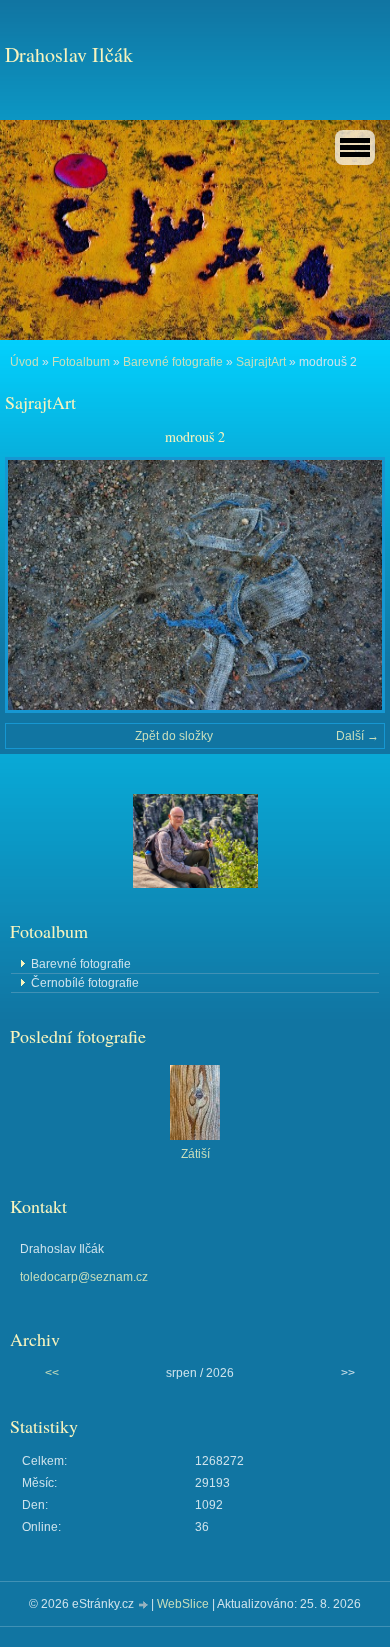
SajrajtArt (261, 362)
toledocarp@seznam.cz (84, 1277)
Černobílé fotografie (85, 983)
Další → (357, 736)
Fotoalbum (81, 362)
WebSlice (183, 1604)
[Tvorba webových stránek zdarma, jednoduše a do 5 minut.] (144, 1605)
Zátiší (195, 1154)
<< (52, 1373)
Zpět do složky (174, 736)
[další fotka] (352, 585)
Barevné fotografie (173, 362)
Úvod (24, 362)
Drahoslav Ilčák (69, 54)
